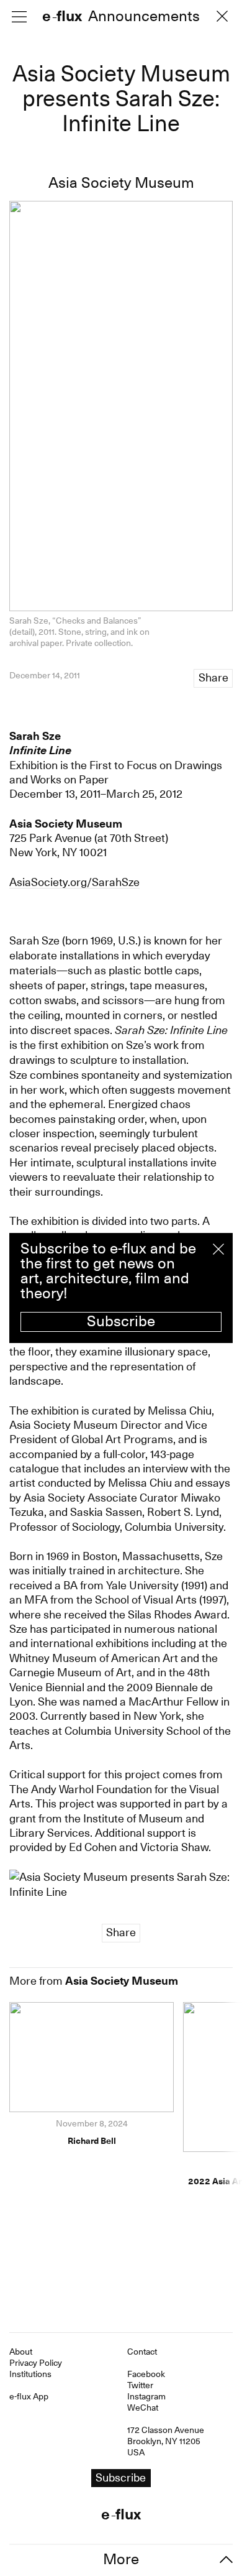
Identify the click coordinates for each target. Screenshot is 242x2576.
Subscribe (121, 1321)
